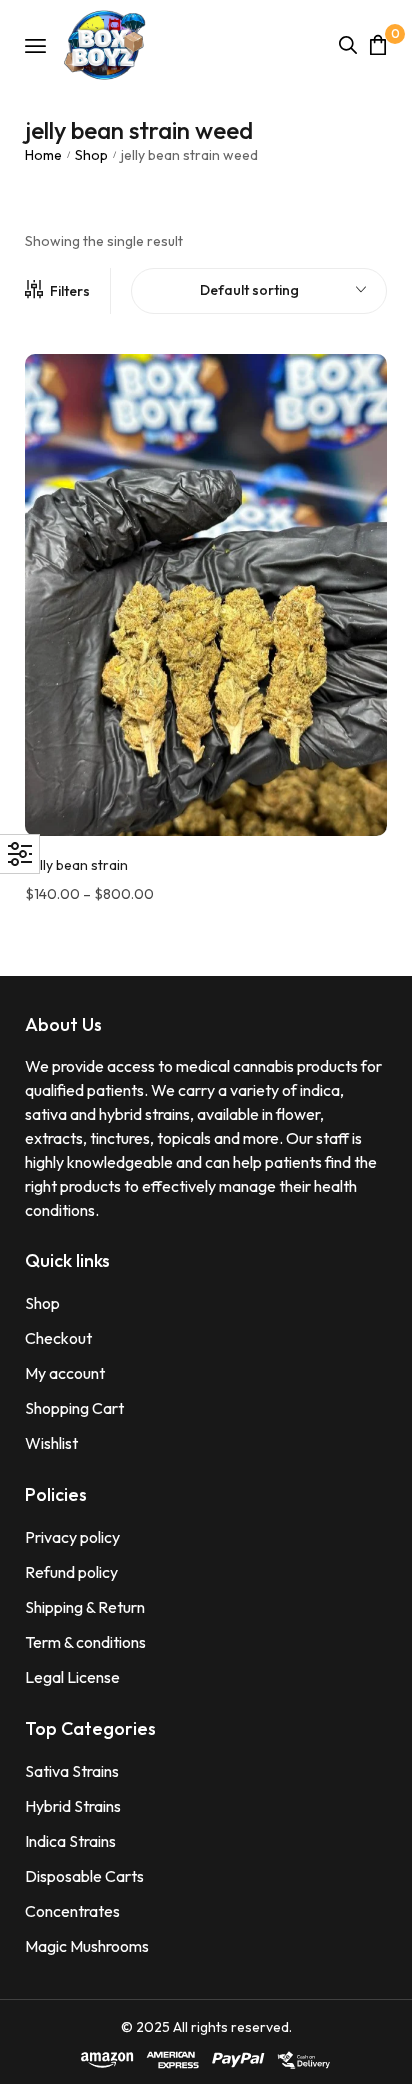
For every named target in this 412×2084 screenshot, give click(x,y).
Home (43, 155)
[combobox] (259, 291)
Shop (91, 155)
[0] (378, 44)
